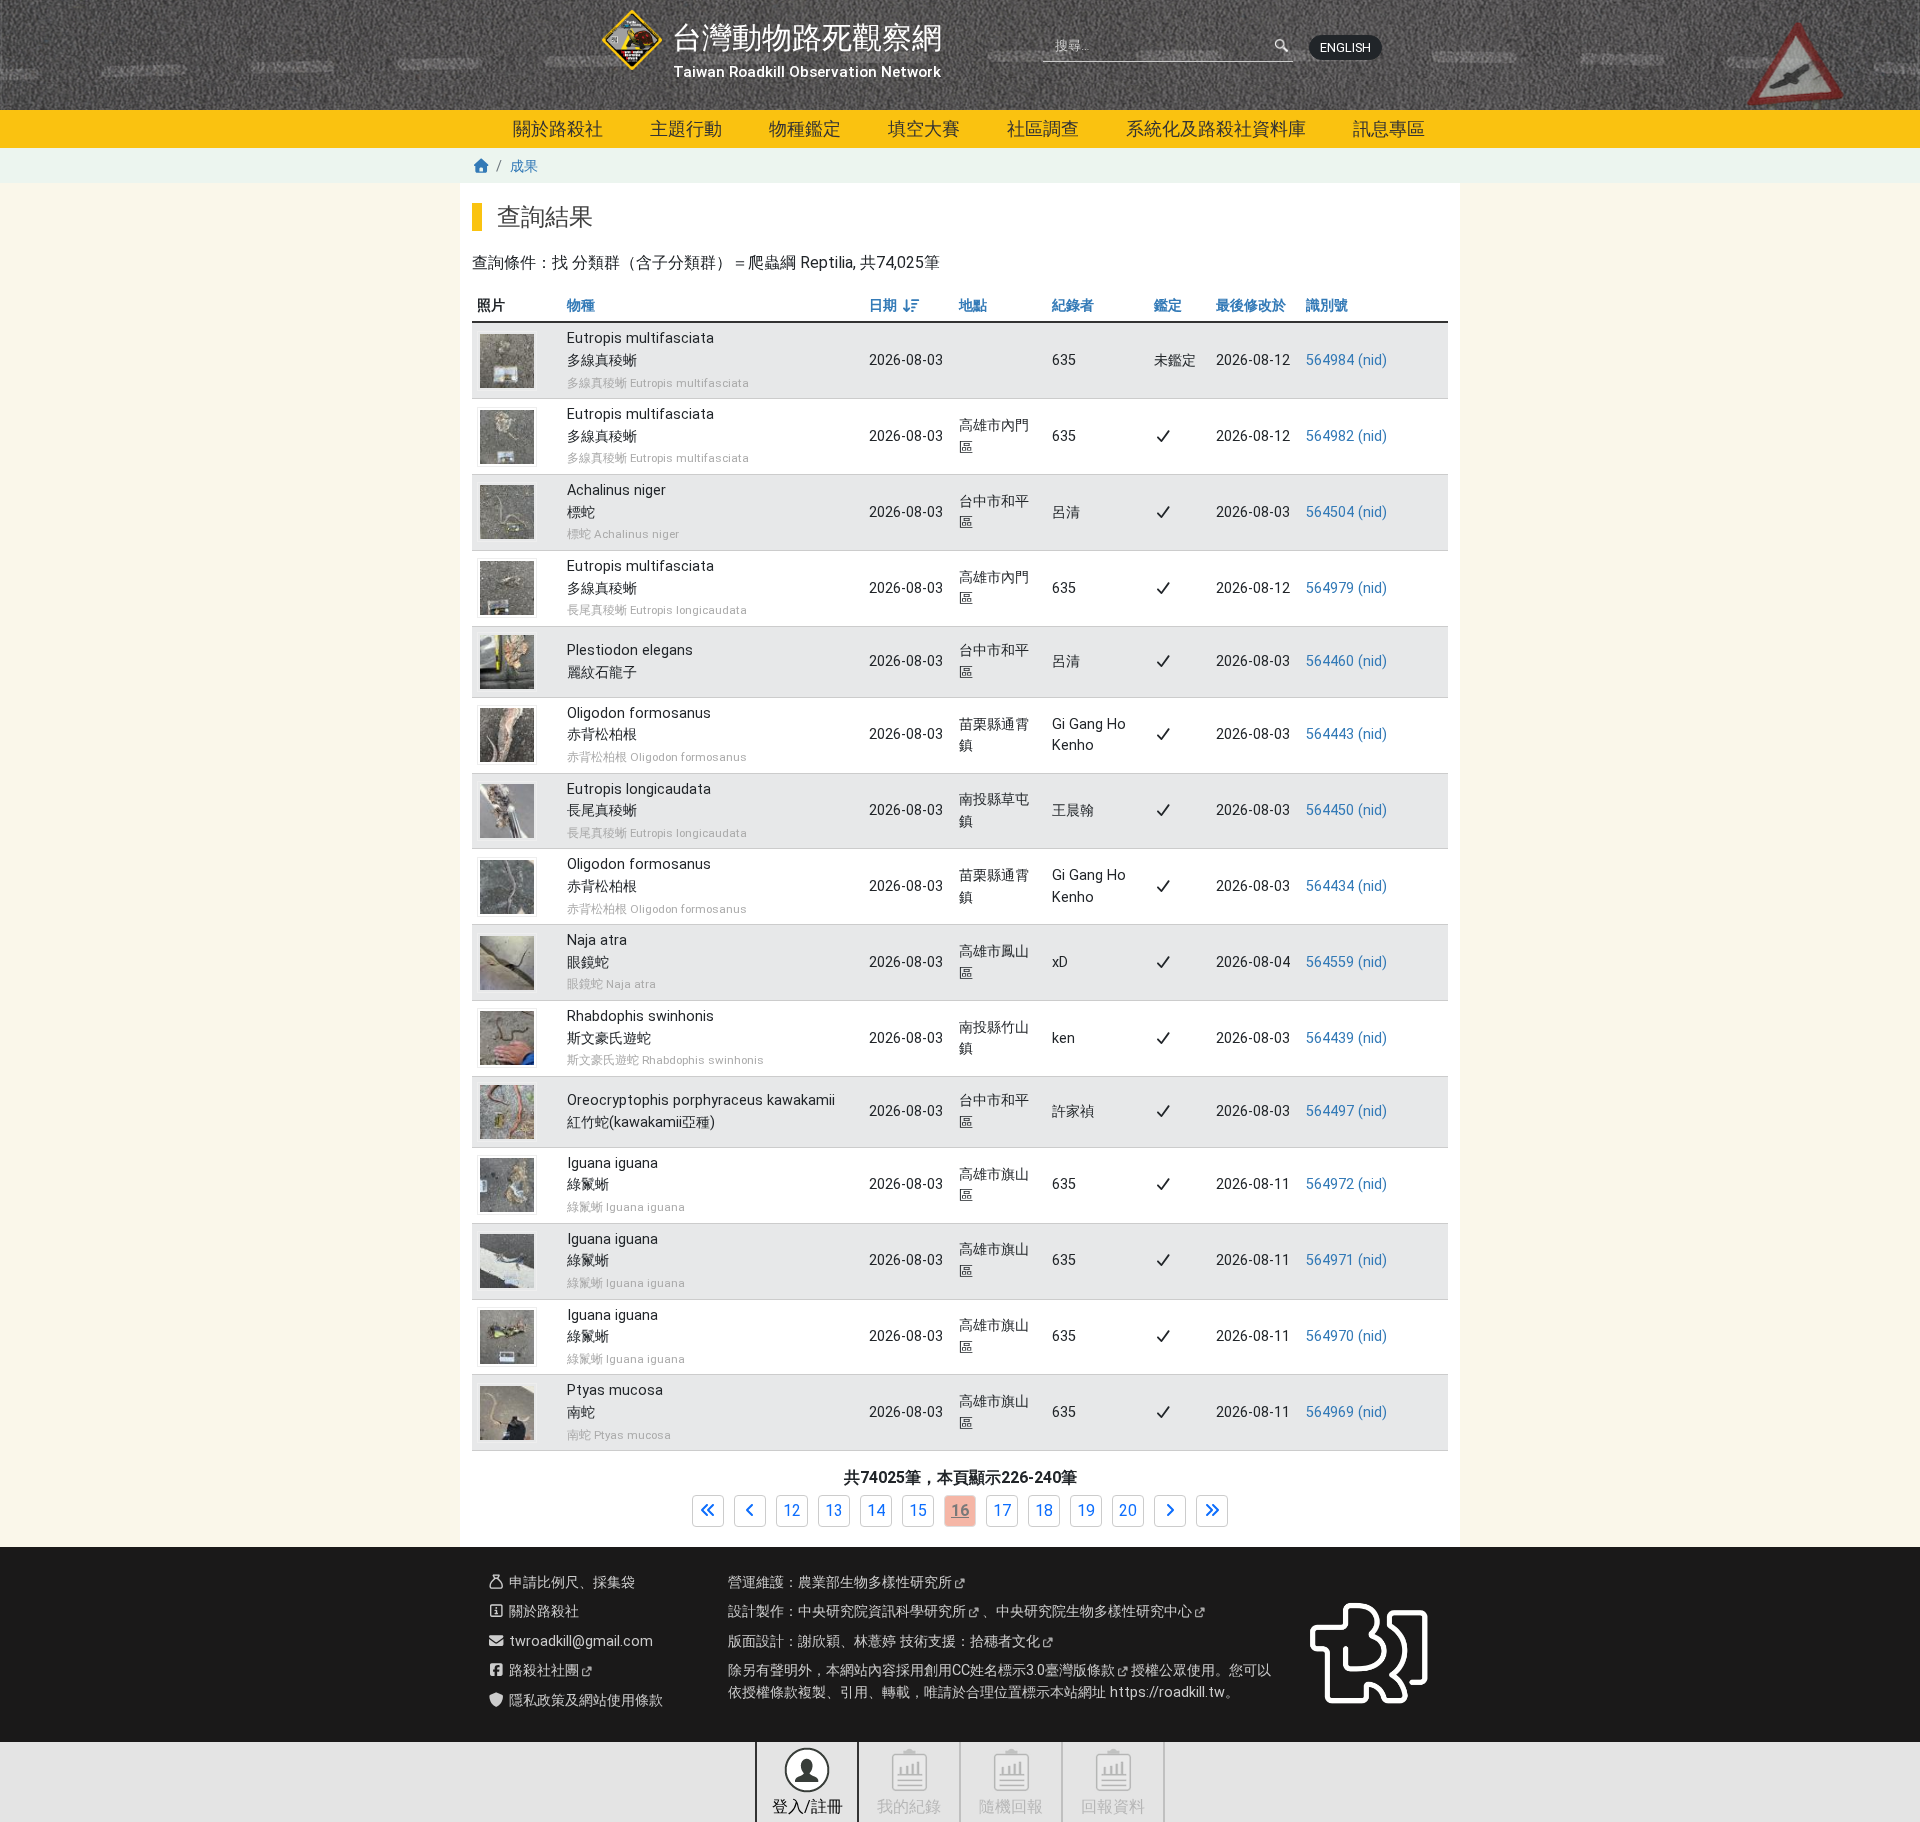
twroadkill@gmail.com (579, 1641)
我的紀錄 (909, 1806)
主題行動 (686, 128)
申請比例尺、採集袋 (570, 1582)
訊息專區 (1389, 128)
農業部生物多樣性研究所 (875, 1582)
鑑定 (1168, 305)
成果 (524, 166)
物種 (581, 305)
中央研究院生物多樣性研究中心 (1094, 1611)
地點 (973, 305)
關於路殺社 (558, 128)
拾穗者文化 (1005, 1641)
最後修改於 (1251, 305)
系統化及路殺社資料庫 (1216, 128)
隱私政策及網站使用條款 (584, 1700)
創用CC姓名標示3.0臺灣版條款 (1019, 1670)
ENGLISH (1345, 47)
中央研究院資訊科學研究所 (882, 1611)
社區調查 (1043, 128)
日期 (892, 305)
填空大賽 (924, 128)
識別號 (1327, 305)
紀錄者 (1073, 305)
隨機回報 (1011, 1806)
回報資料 (1113, 1806)
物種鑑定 (805, 128)
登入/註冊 (807, 1806)
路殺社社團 (542, 1670)
